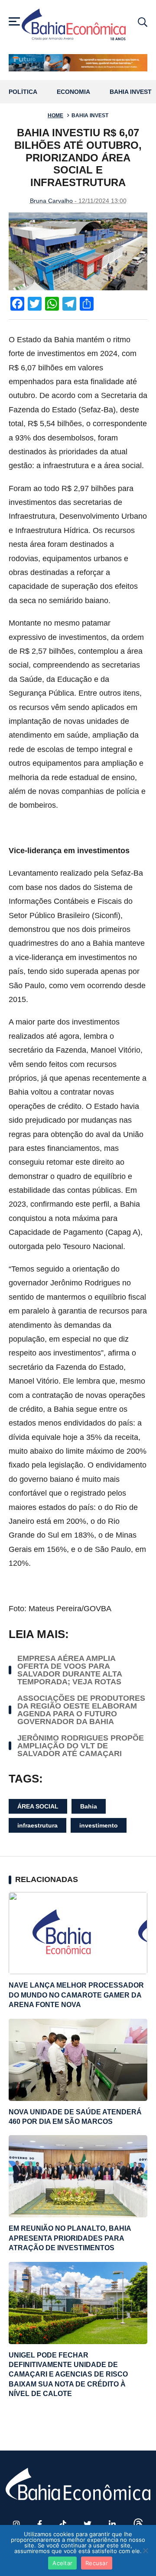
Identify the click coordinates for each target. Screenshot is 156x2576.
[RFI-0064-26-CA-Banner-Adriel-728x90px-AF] (78, 63)
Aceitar (62, 2563)
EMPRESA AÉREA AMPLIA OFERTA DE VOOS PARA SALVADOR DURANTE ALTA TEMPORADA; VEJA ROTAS (70, 1670)
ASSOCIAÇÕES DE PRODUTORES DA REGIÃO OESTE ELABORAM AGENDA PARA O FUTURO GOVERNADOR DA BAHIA (81, 1710)
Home (55, 116)
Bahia (89, 1806)
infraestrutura (37, 1825)
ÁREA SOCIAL (38, 1806)
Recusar (97, 2563)
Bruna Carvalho (51, 201)
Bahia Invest (131, 92)
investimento (99, 1825)
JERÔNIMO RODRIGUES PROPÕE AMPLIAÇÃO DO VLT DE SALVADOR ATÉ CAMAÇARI (81, 1746)
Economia (73, 92)
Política (23, 92)
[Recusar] (145, 2550)
